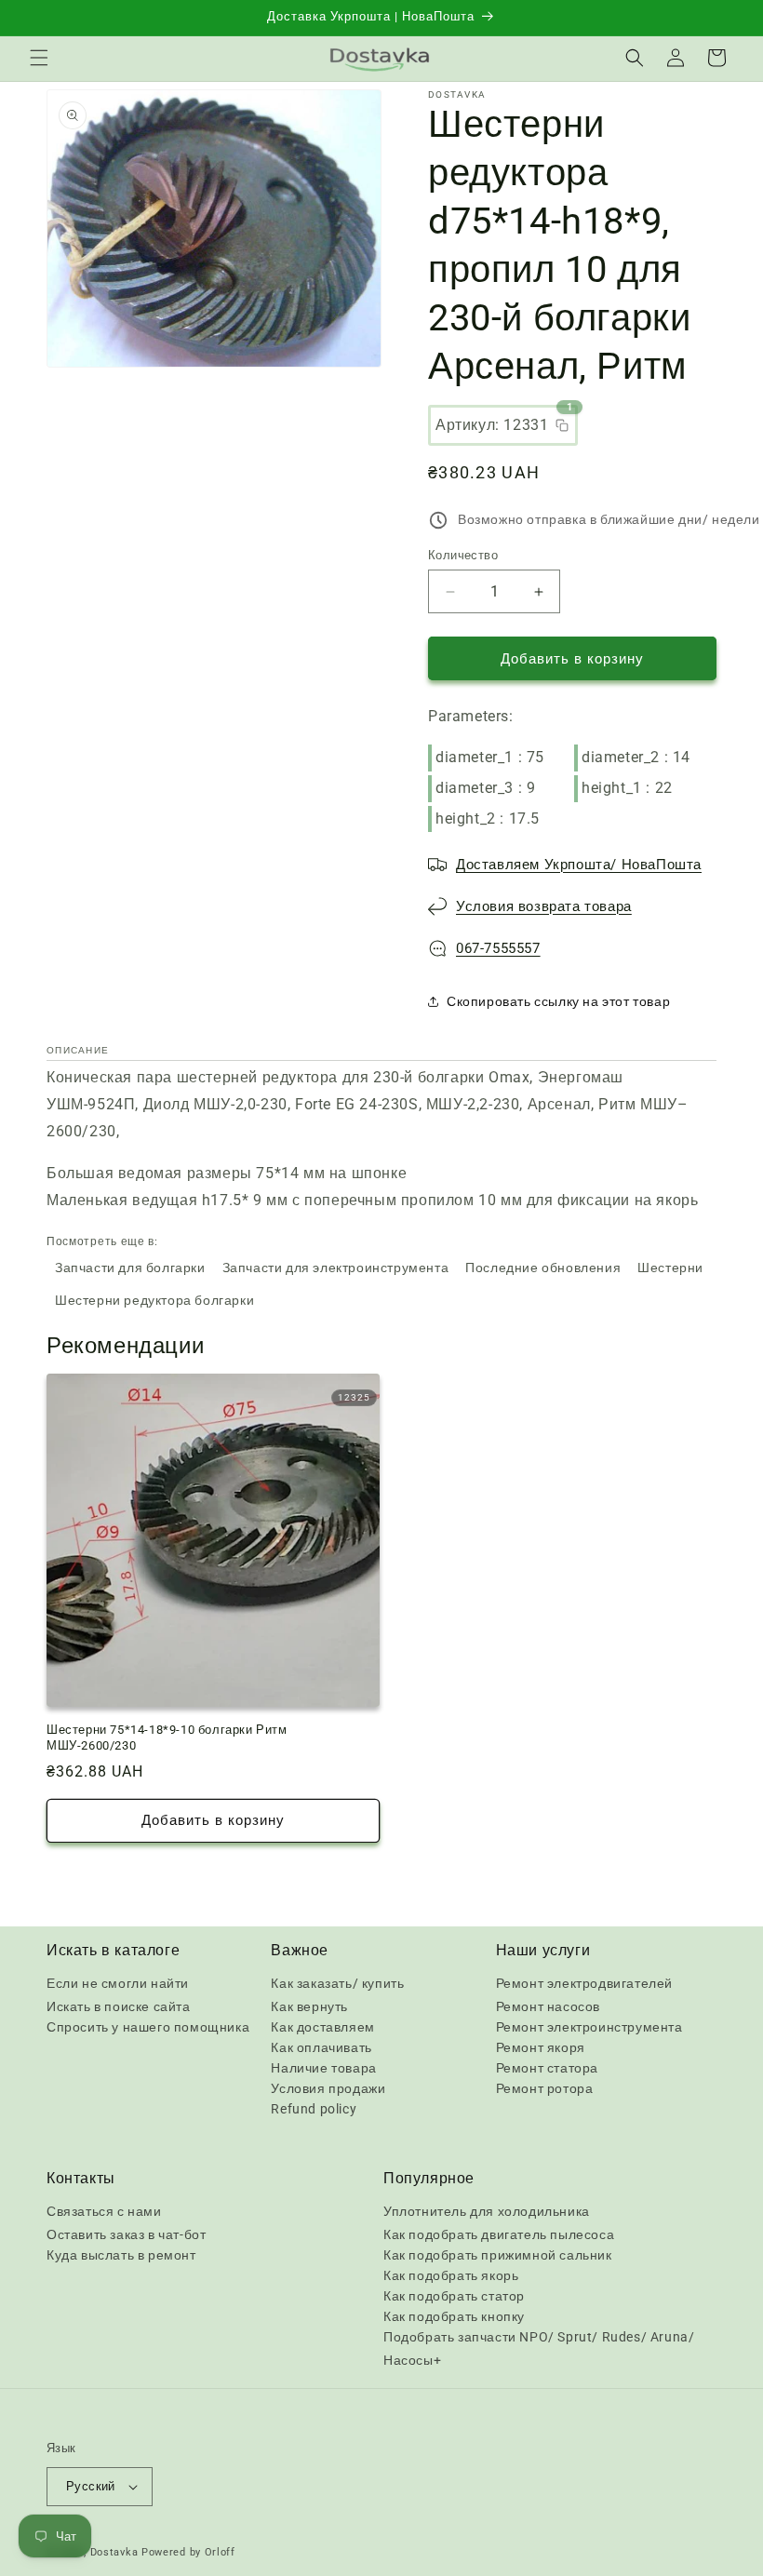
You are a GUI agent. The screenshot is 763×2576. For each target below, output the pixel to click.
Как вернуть (309, 2006)
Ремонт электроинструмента (589, 2027)
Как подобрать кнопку (454, 2316)
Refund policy (314, 2109)
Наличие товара (323, 2068)
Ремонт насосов (548, 2006)
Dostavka (114, 2552)
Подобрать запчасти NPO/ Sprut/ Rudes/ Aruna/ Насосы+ (539, 2348)
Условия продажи (328, 2088)
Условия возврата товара (544, 906)
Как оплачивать (321, 2047)
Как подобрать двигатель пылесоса (499, 2234)
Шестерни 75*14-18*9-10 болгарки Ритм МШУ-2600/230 (167, 1737)
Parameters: (471, 716)
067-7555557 (498, 948)
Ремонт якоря (541, 2047)
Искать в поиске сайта (119, 2006)
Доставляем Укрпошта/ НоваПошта (579, 865)
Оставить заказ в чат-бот (126, 2234)
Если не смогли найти (118, 1983)
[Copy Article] (562, 425)
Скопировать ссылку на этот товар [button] (558, 1001)
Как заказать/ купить (337, 1983)
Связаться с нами (104, 2211)
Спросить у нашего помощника (148, 2027)
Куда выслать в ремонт (121, 2255)
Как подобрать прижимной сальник (498, 2255)
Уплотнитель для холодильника (487, 2211)
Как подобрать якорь (451, 2275)
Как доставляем (322, 2027)
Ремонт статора (547, 2068)
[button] (39, 58)
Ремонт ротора (545, 2088)
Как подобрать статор (454, 2296)
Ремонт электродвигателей (584, 1983)
